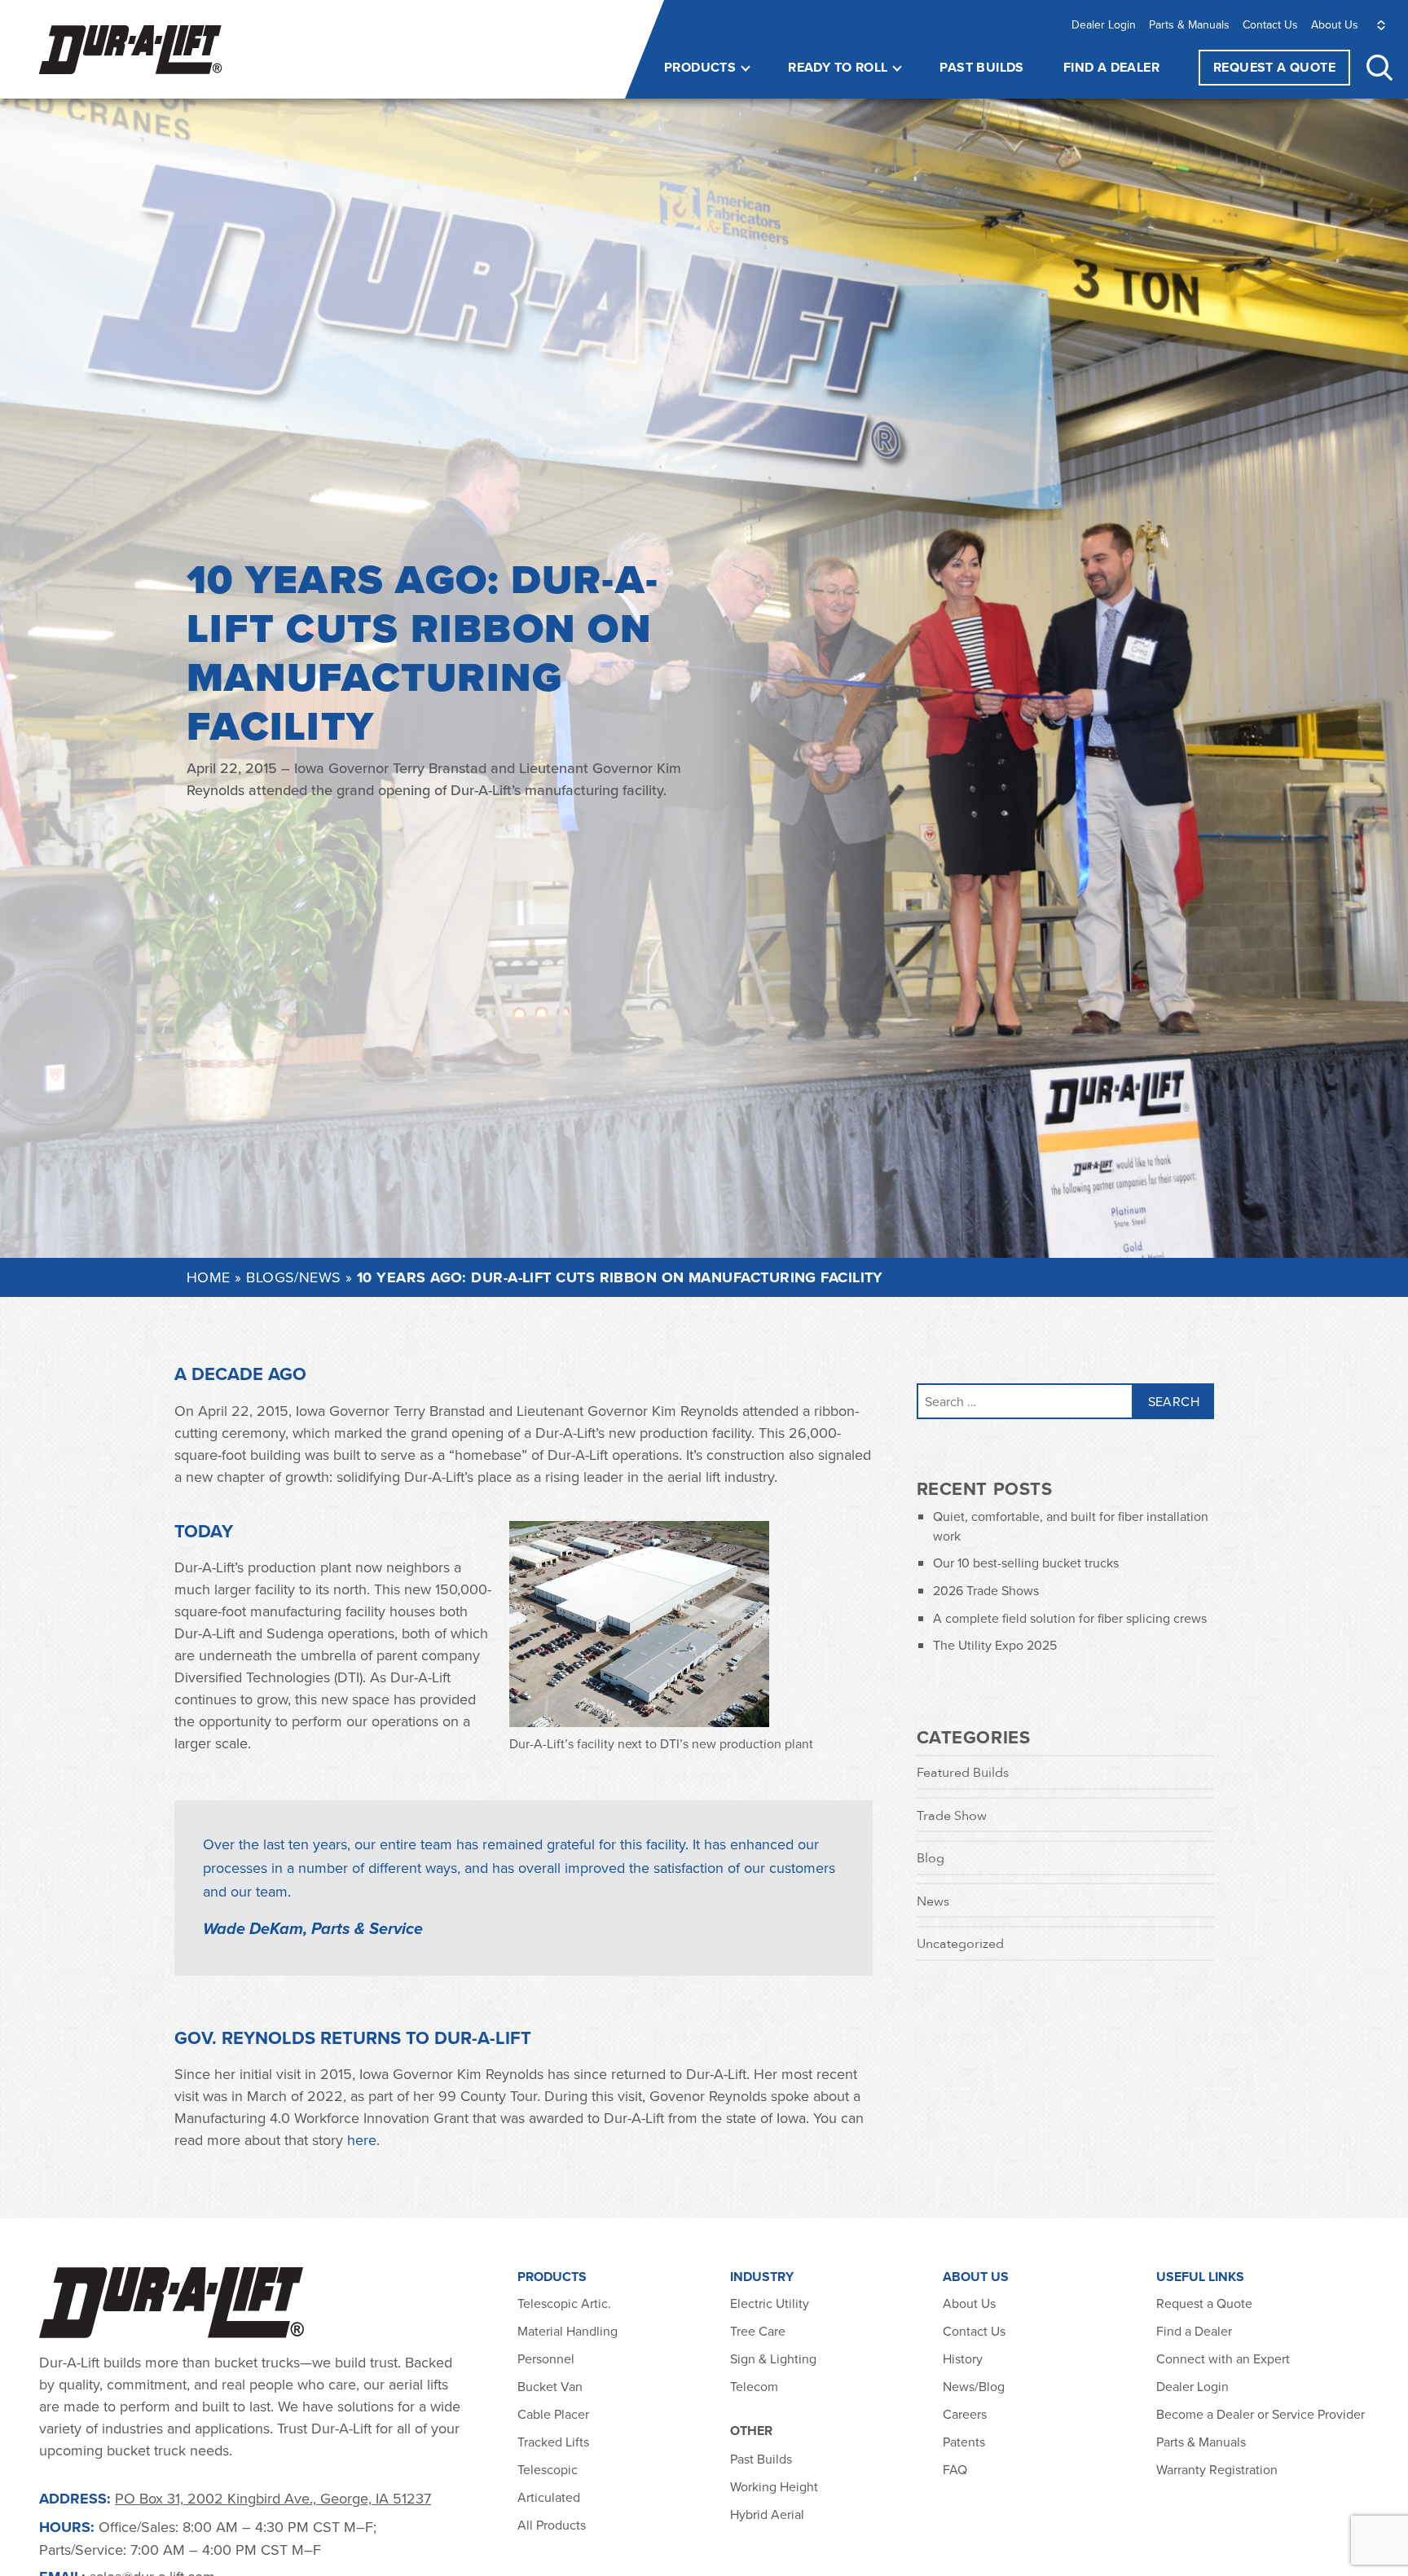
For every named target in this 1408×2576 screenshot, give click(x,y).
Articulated (549, 2497)
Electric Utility (770, 2303)
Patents (964, 2442)
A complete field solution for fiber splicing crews (1070, 1618)
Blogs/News (294, 1277)
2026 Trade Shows (986, 1590)
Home (209, 1277)
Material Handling (568, 2331)
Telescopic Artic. (564, 2303)
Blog (931, 1857)
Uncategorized (960, 1943)
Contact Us (1270, 24)
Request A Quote (1274, 67)
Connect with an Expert (1223, 2358)
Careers (965, 2414)
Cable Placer (553, 2414)
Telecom (754, 2386)
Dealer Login (1104, 24)
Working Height (774, 2486)
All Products (553, 2525)
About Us (1335, 24)
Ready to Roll (838, 67)
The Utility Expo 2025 (995, 1645)
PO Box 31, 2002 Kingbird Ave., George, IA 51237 (273, 2498)
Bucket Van (550, 2386)
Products (700, 67)
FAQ (955, 2469)
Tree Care (758, 2331)
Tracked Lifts (553, 2442)
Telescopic (548, 2469)
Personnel (546, 2358)
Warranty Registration (1217, 2469)
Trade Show (952, 1815)
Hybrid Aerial (767, 2514)
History (963, 2358)
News (933, 1901)
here (362, 2140)
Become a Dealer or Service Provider (1262, 2414)
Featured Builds (963, 1772)
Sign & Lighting (773, 2358)
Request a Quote (1204, 2303)
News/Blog (974, 2386)
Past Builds (981, 67)
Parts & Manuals (1189, 24)
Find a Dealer (1111, 67)
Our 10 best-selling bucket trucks (1026, 1563)
